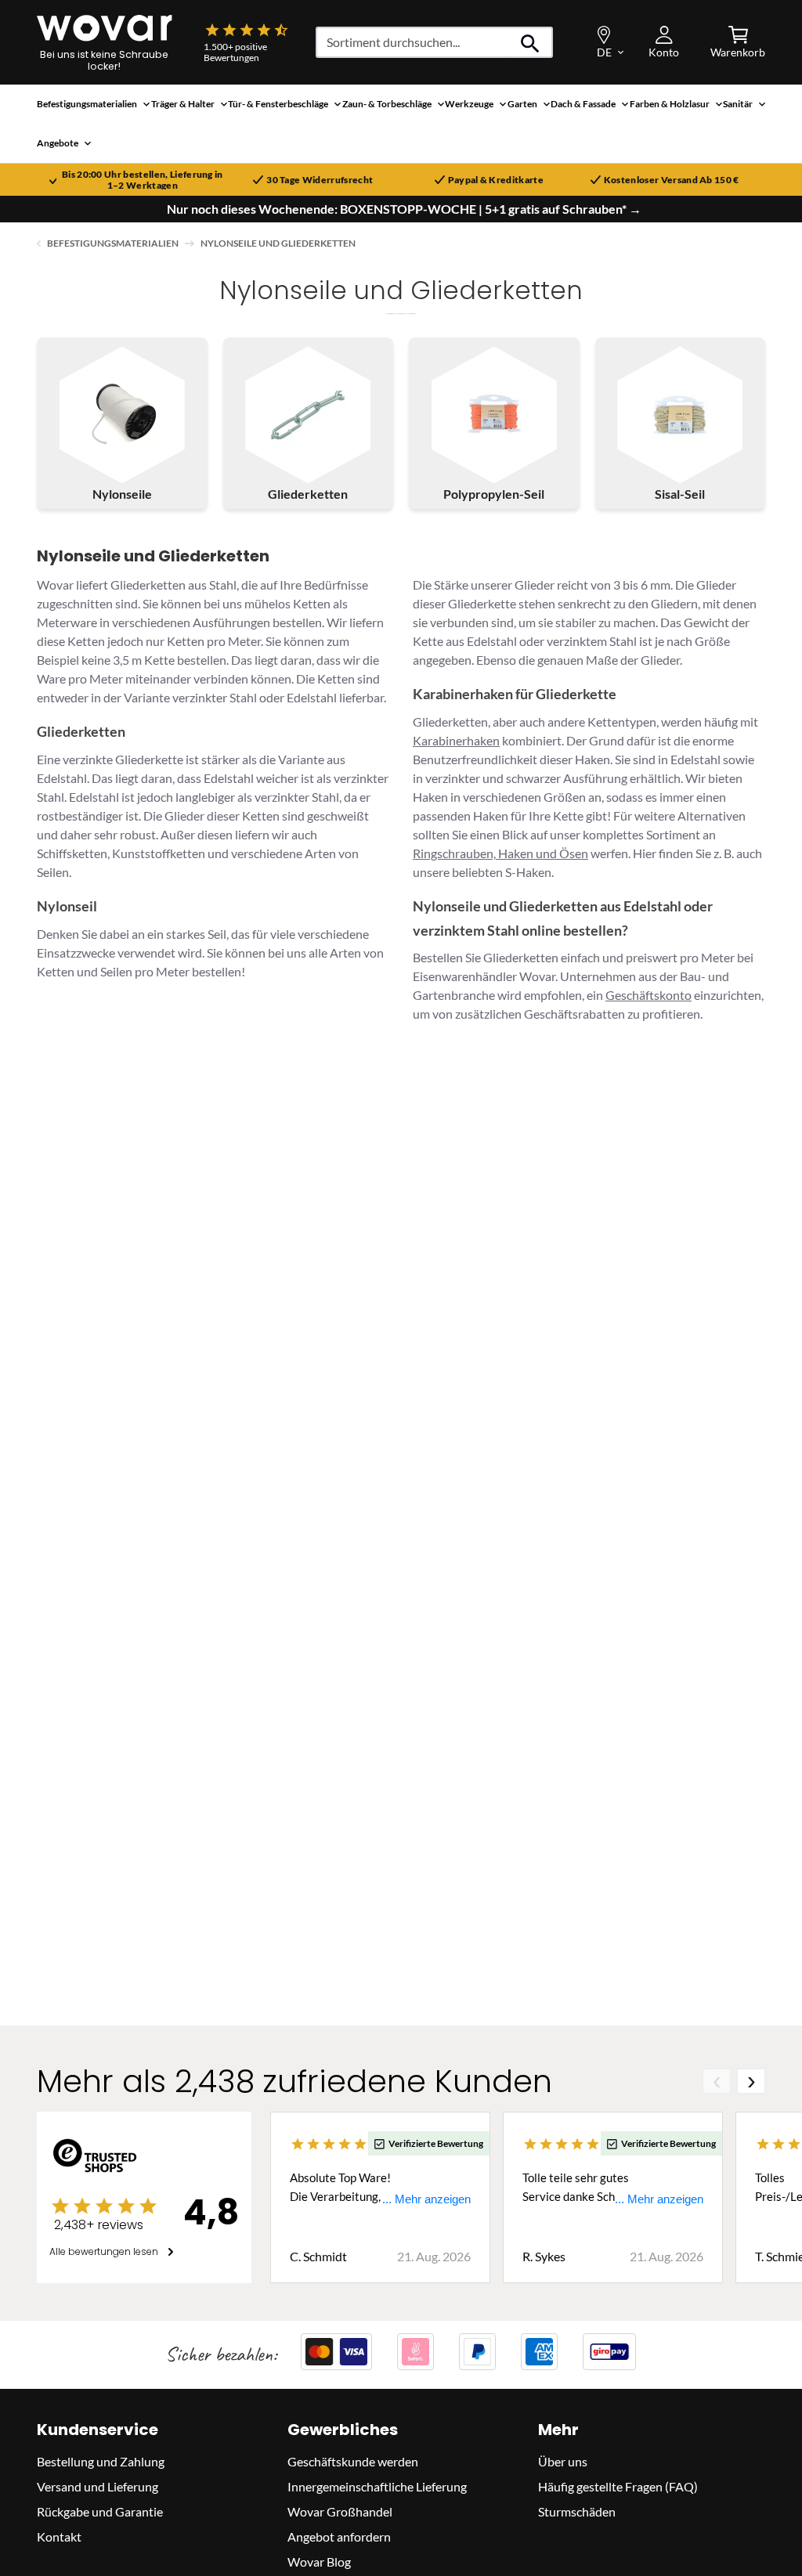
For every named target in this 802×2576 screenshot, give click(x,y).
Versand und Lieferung (98, 2486)
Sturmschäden (577, 2511)
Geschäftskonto (648, 995)
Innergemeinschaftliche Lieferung (377, 2486)
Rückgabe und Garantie (100, 2511)
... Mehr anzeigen (426, 2199)
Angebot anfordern (339, 2536)
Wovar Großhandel (340, 2511)
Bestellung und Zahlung (101, 2461)
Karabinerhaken (456, 740)
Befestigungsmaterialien (113, 243)
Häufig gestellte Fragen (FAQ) (618, 2486)
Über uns (563, 2461)
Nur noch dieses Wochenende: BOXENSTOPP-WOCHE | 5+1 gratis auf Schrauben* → (404, 209)
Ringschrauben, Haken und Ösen (500, 853)
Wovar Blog (319, 2562)
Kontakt (59, 2536)
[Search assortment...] (531, 42)
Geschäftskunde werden (353, 2461)
